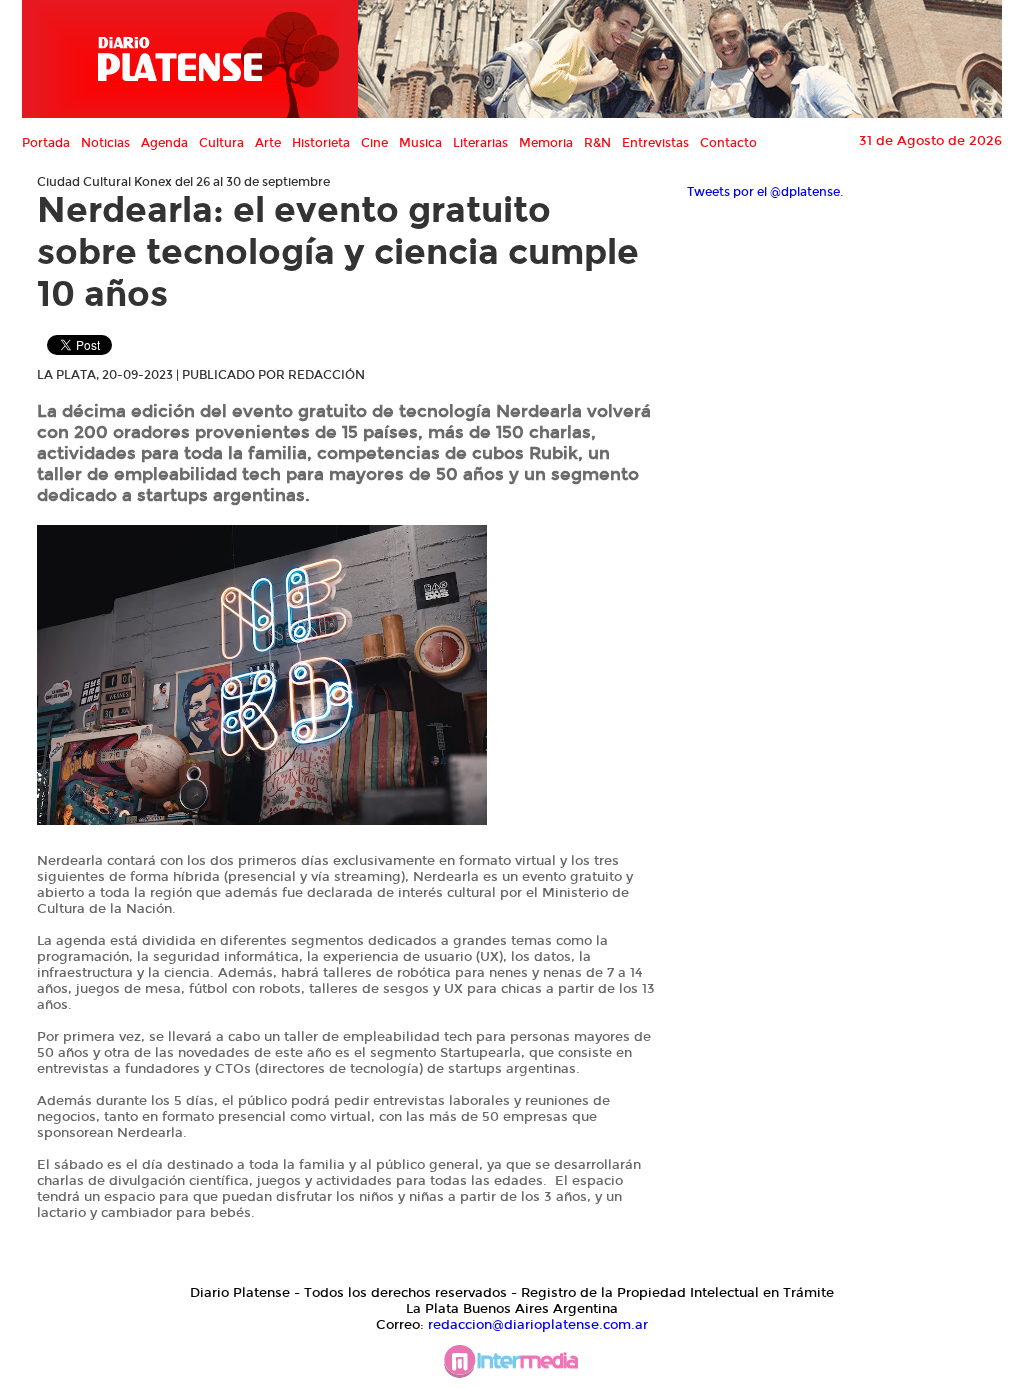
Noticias (105, 143)
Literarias (480, 143)
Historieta (321, 143)
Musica (420, 143)
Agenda (164, 143)
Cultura (221, 143)
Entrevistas (655, 143)
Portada (46, 143)
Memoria (546, 143)
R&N (597, 143)
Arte (268, 143)
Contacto (728, 143)
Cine (374, 143)
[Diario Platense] (190, 59)
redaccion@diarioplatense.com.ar (538, 1325)
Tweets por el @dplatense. (765, 192)
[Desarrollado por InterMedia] (512, 1366)
